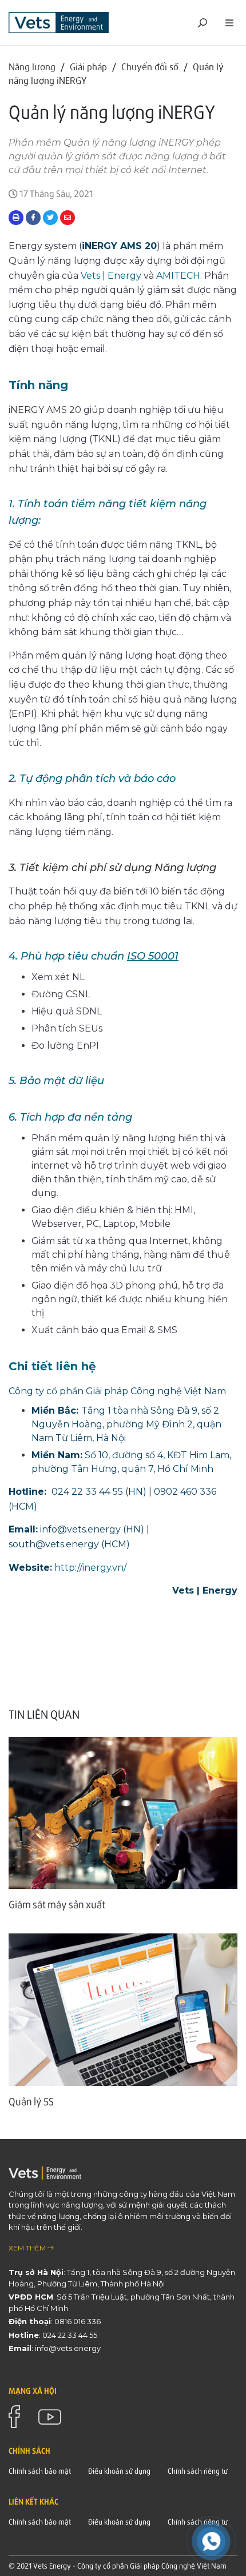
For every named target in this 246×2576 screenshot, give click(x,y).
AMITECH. (179, 276)
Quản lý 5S (31, 2101)
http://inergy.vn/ (90, 1568)
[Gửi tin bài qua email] (68, 218)
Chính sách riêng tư (198, 2471)
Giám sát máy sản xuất (57, 1904)
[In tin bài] (16, 218)
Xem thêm (28, 2248)
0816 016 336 (78, 2321)
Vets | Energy (110, 276)
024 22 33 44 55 (70, 2335)
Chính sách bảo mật (40, 2471)
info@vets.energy (68, 2348)
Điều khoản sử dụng (119, 2471)
